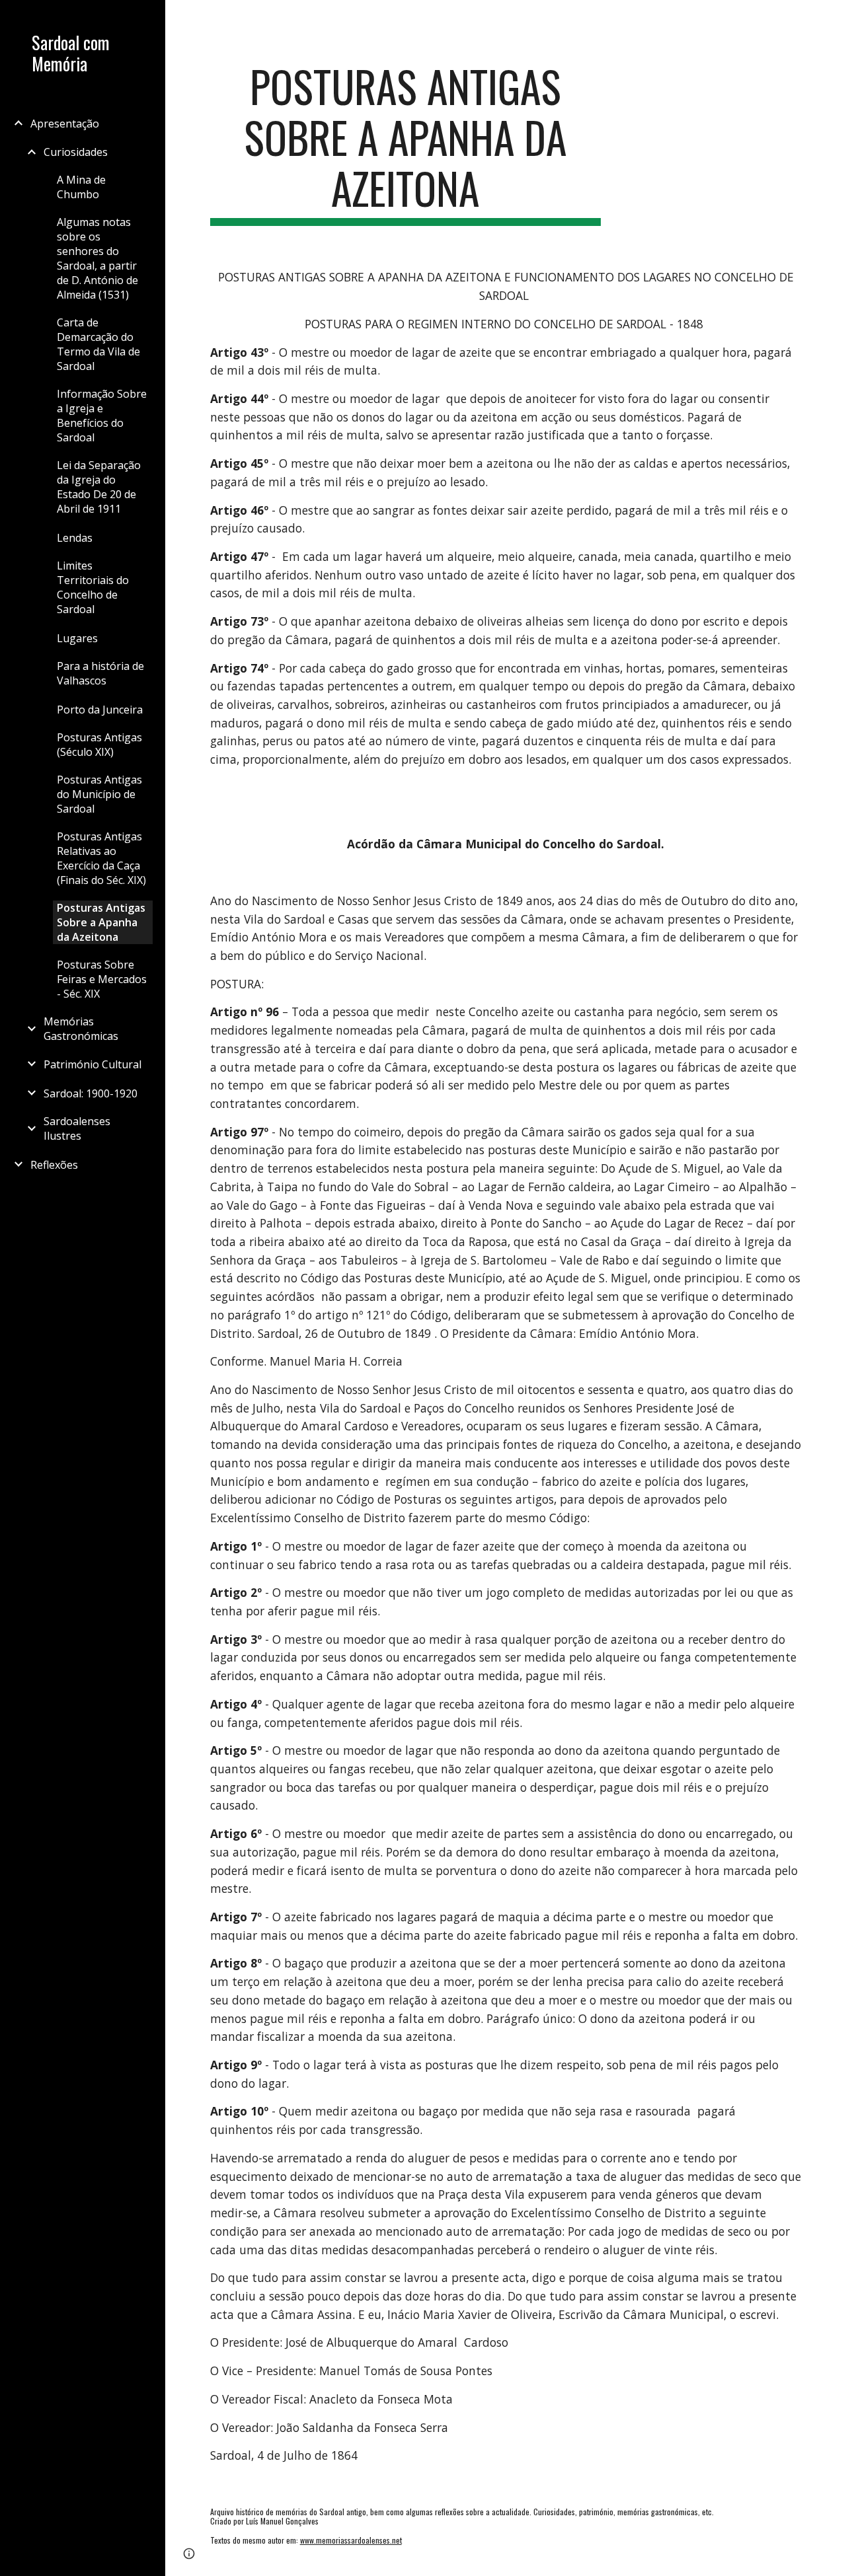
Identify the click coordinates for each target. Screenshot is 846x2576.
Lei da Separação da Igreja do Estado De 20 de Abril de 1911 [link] (99, 487)
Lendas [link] (75, 538)
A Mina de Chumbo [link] (81, 187)
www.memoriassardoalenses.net (351, 2540)
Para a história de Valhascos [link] (100, 673)
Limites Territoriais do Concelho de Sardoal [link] (93, 587)
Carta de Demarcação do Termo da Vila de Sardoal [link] (98, 344)
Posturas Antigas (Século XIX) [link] (99, 745)
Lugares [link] (77, 638)
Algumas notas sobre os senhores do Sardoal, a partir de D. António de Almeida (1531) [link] (97, 258)
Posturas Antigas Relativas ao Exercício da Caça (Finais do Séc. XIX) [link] (101, 858)
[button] (830, 18)
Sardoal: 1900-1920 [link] (91, 1093)
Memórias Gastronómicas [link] (81, 1029)
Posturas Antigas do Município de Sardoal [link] (99, 794)
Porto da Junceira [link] (100, 710)
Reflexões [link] (54, 1165)
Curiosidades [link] (76, 152)
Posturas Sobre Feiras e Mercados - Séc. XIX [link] (102, 979)
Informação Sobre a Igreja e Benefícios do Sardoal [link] (102, 416)
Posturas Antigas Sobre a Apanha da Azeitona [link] (101, 922)
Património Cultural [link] (93, 1064)
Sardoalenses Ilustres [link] (77, 1128)
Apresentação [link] (65, 124)
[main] (405, 143)
